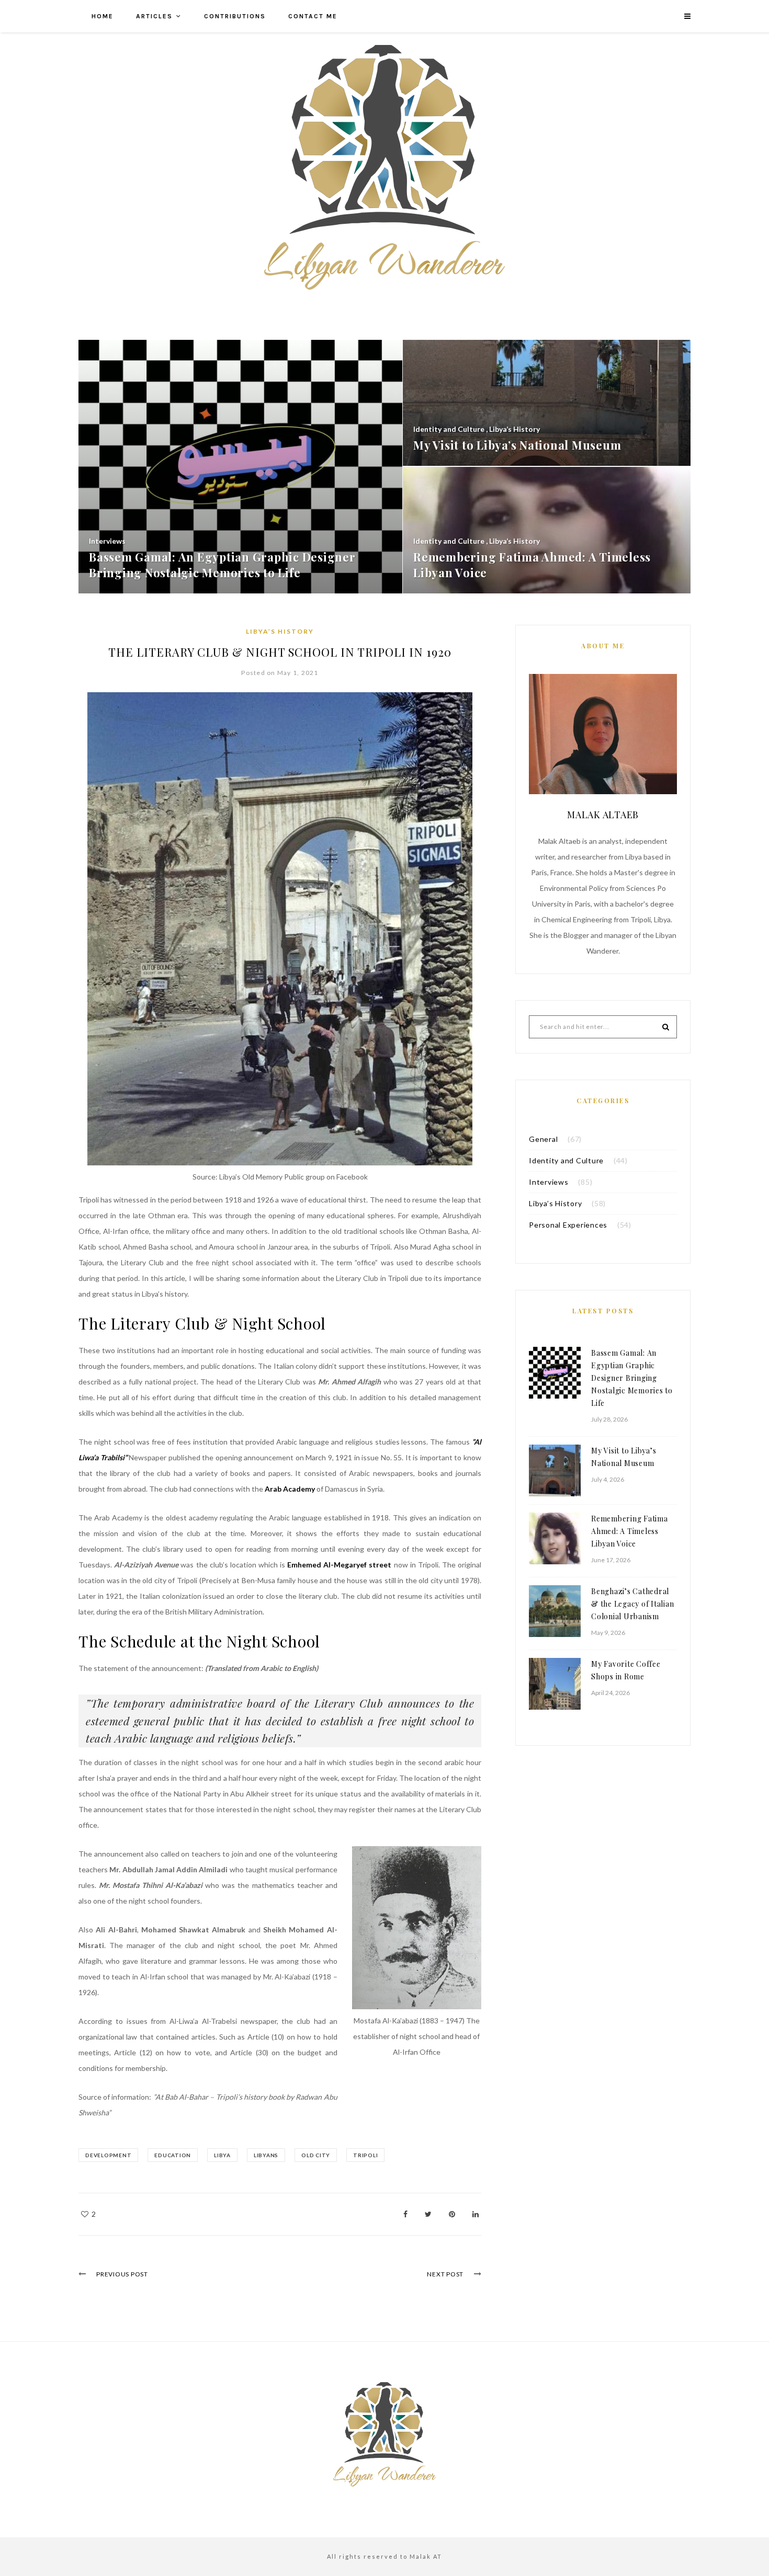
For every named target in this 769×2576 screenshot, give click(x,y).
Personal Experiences (568, 1225)
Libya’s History (280, 631)
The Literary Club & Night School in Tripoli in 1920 (280, 652)
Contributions (235, 16)
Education (173, 2155)
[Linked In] (476, 2214)
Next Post (445, 2274)
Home (103, 16)
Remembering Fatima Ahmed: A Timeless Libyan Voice (630, 1531)
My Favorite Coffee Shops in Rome (626, 1670)
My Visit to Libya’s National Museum (624, 1457)
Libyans (266, 2155)
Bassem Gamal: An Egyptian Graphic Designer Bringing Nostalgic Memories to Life (632, 1378)
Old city (316, 2155)
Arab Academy (291, 1489)
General (543, 1139)
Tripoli (365, 2155)
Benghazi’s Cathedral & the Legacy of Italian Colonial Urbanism (632, 1604)
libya (222, 2155)
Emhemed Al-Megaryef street (339, 1565)
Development (108, 2155)
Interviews (549, 1182)
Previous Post (122, 2274)
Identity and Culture (566, 1160)
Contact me (313, 16)
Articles (154, 16)
